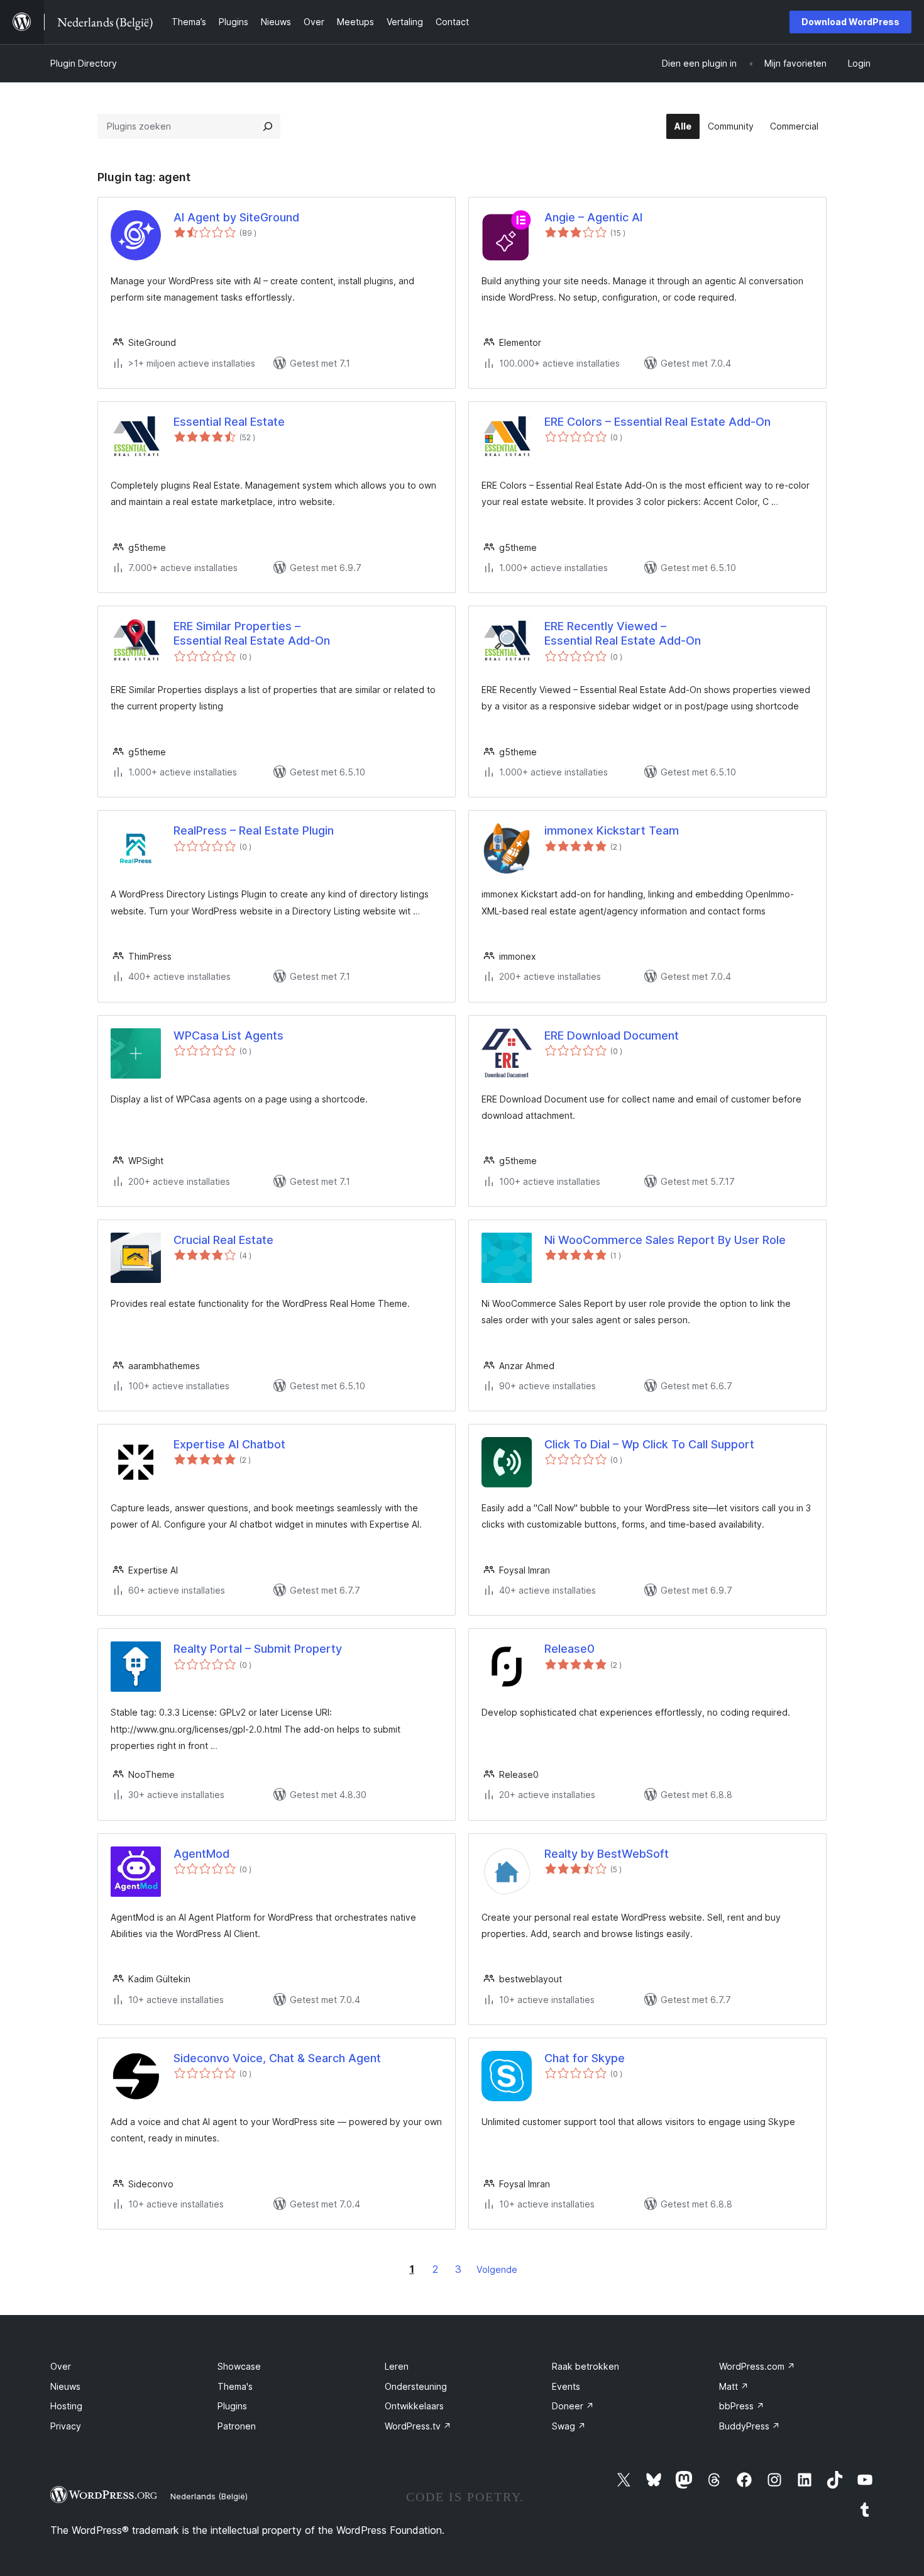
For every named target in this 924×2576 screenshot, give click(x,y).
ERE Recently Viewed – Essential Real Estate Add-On (623, 633)
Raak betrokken (586, 2366)
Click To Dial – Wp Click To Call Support (649, 1444)
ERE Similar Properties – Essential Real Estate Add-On (252, 633)
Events (566, 2386)
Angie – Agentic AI (593, 217)
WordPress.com (757, 2366)
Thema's (235, 2386)
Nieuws (65, 2386)
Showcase (239, 2366)
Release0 (569, 1649)
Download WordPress (850, 22)
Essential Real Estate (229, 422)
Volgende (497, 2269)
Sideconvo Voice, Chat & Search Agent (277, 2058)
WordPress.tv (418, 2426)
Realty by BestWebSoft (607, 1854)
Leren (397, 2366)
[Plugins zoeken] (268, 126)
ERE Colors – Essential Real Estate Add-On (657, 422)
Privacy (66, 2426)
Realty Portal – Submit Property (258, 1649)
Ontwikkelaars (414, 2406)
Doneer (573, 2406)
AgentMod (201, 1854)
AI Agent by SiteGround (236, 217)
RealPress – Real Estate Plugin (254, 830)
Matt (734, 2386)
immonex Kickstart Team (612, 830)
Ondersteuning (416, 2386)
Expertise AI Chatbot (229, 1444)
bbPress (742, 2406)
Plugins (232, 2406)
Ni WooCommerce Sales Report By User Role (665, 1240)
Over (61, 2366)
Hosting (66, 2406)
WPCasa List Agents (228, 1035)
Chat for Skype (585, 2058)
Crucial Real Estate (223, 1240)
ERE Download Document (612, 1035)
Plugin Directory (84, 63)
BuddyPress (750, 2426)
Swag (569, 2426)
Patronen (237, 2426)
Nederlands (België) (209, 2496)
